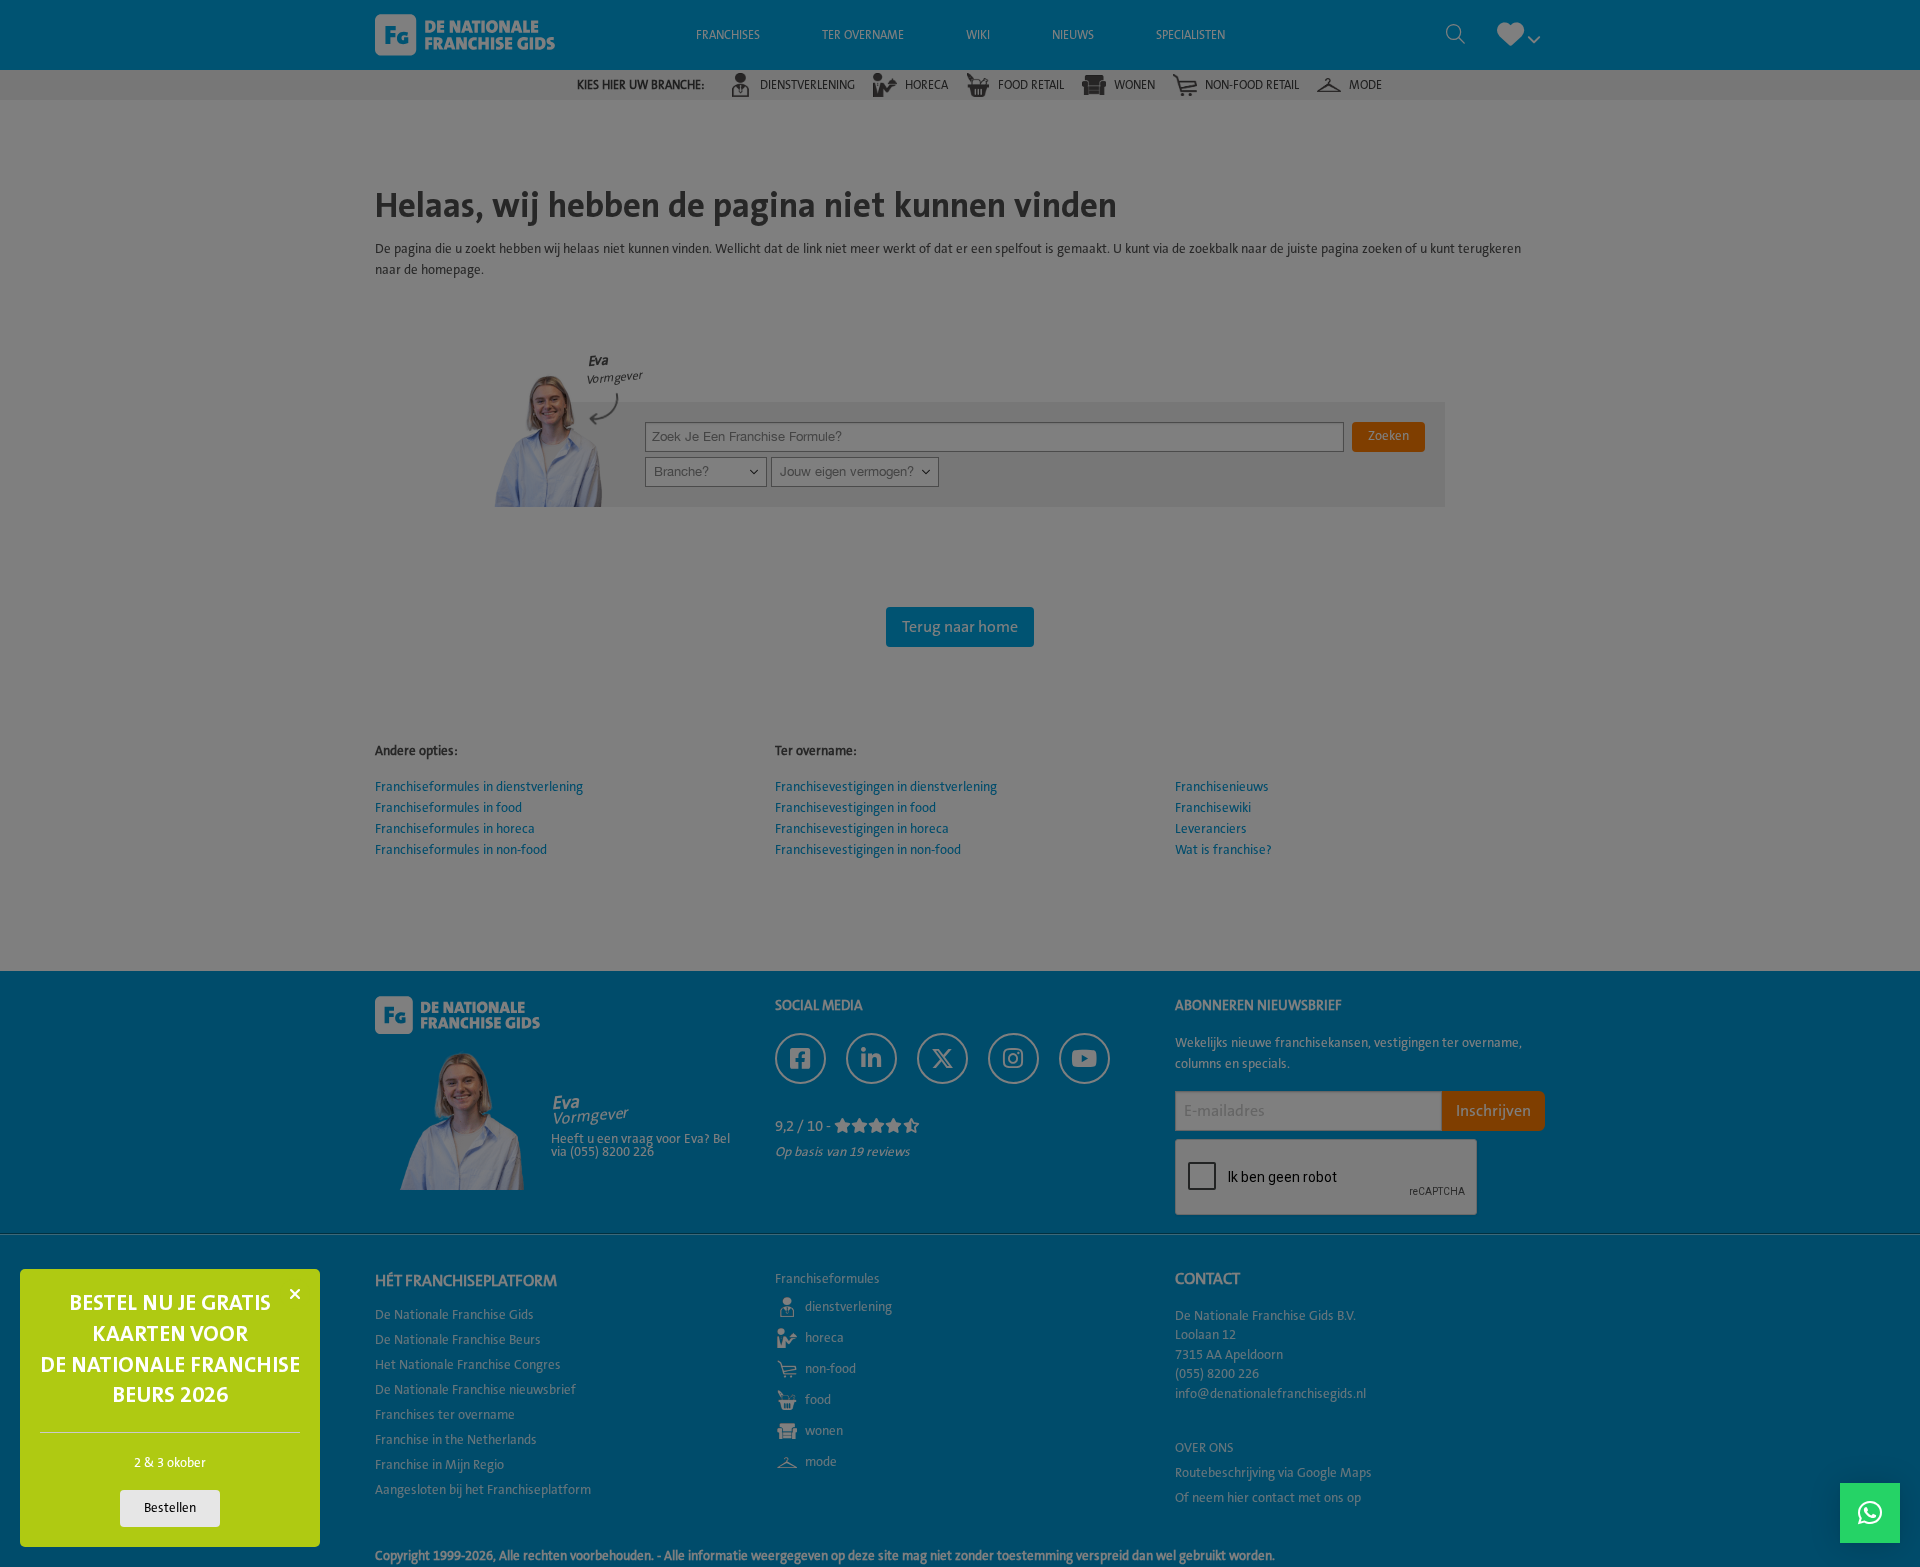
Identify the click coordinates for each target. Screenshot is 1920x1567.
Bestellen (170, 1508)
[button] (1870, 1513)
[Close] (295, 1294)
